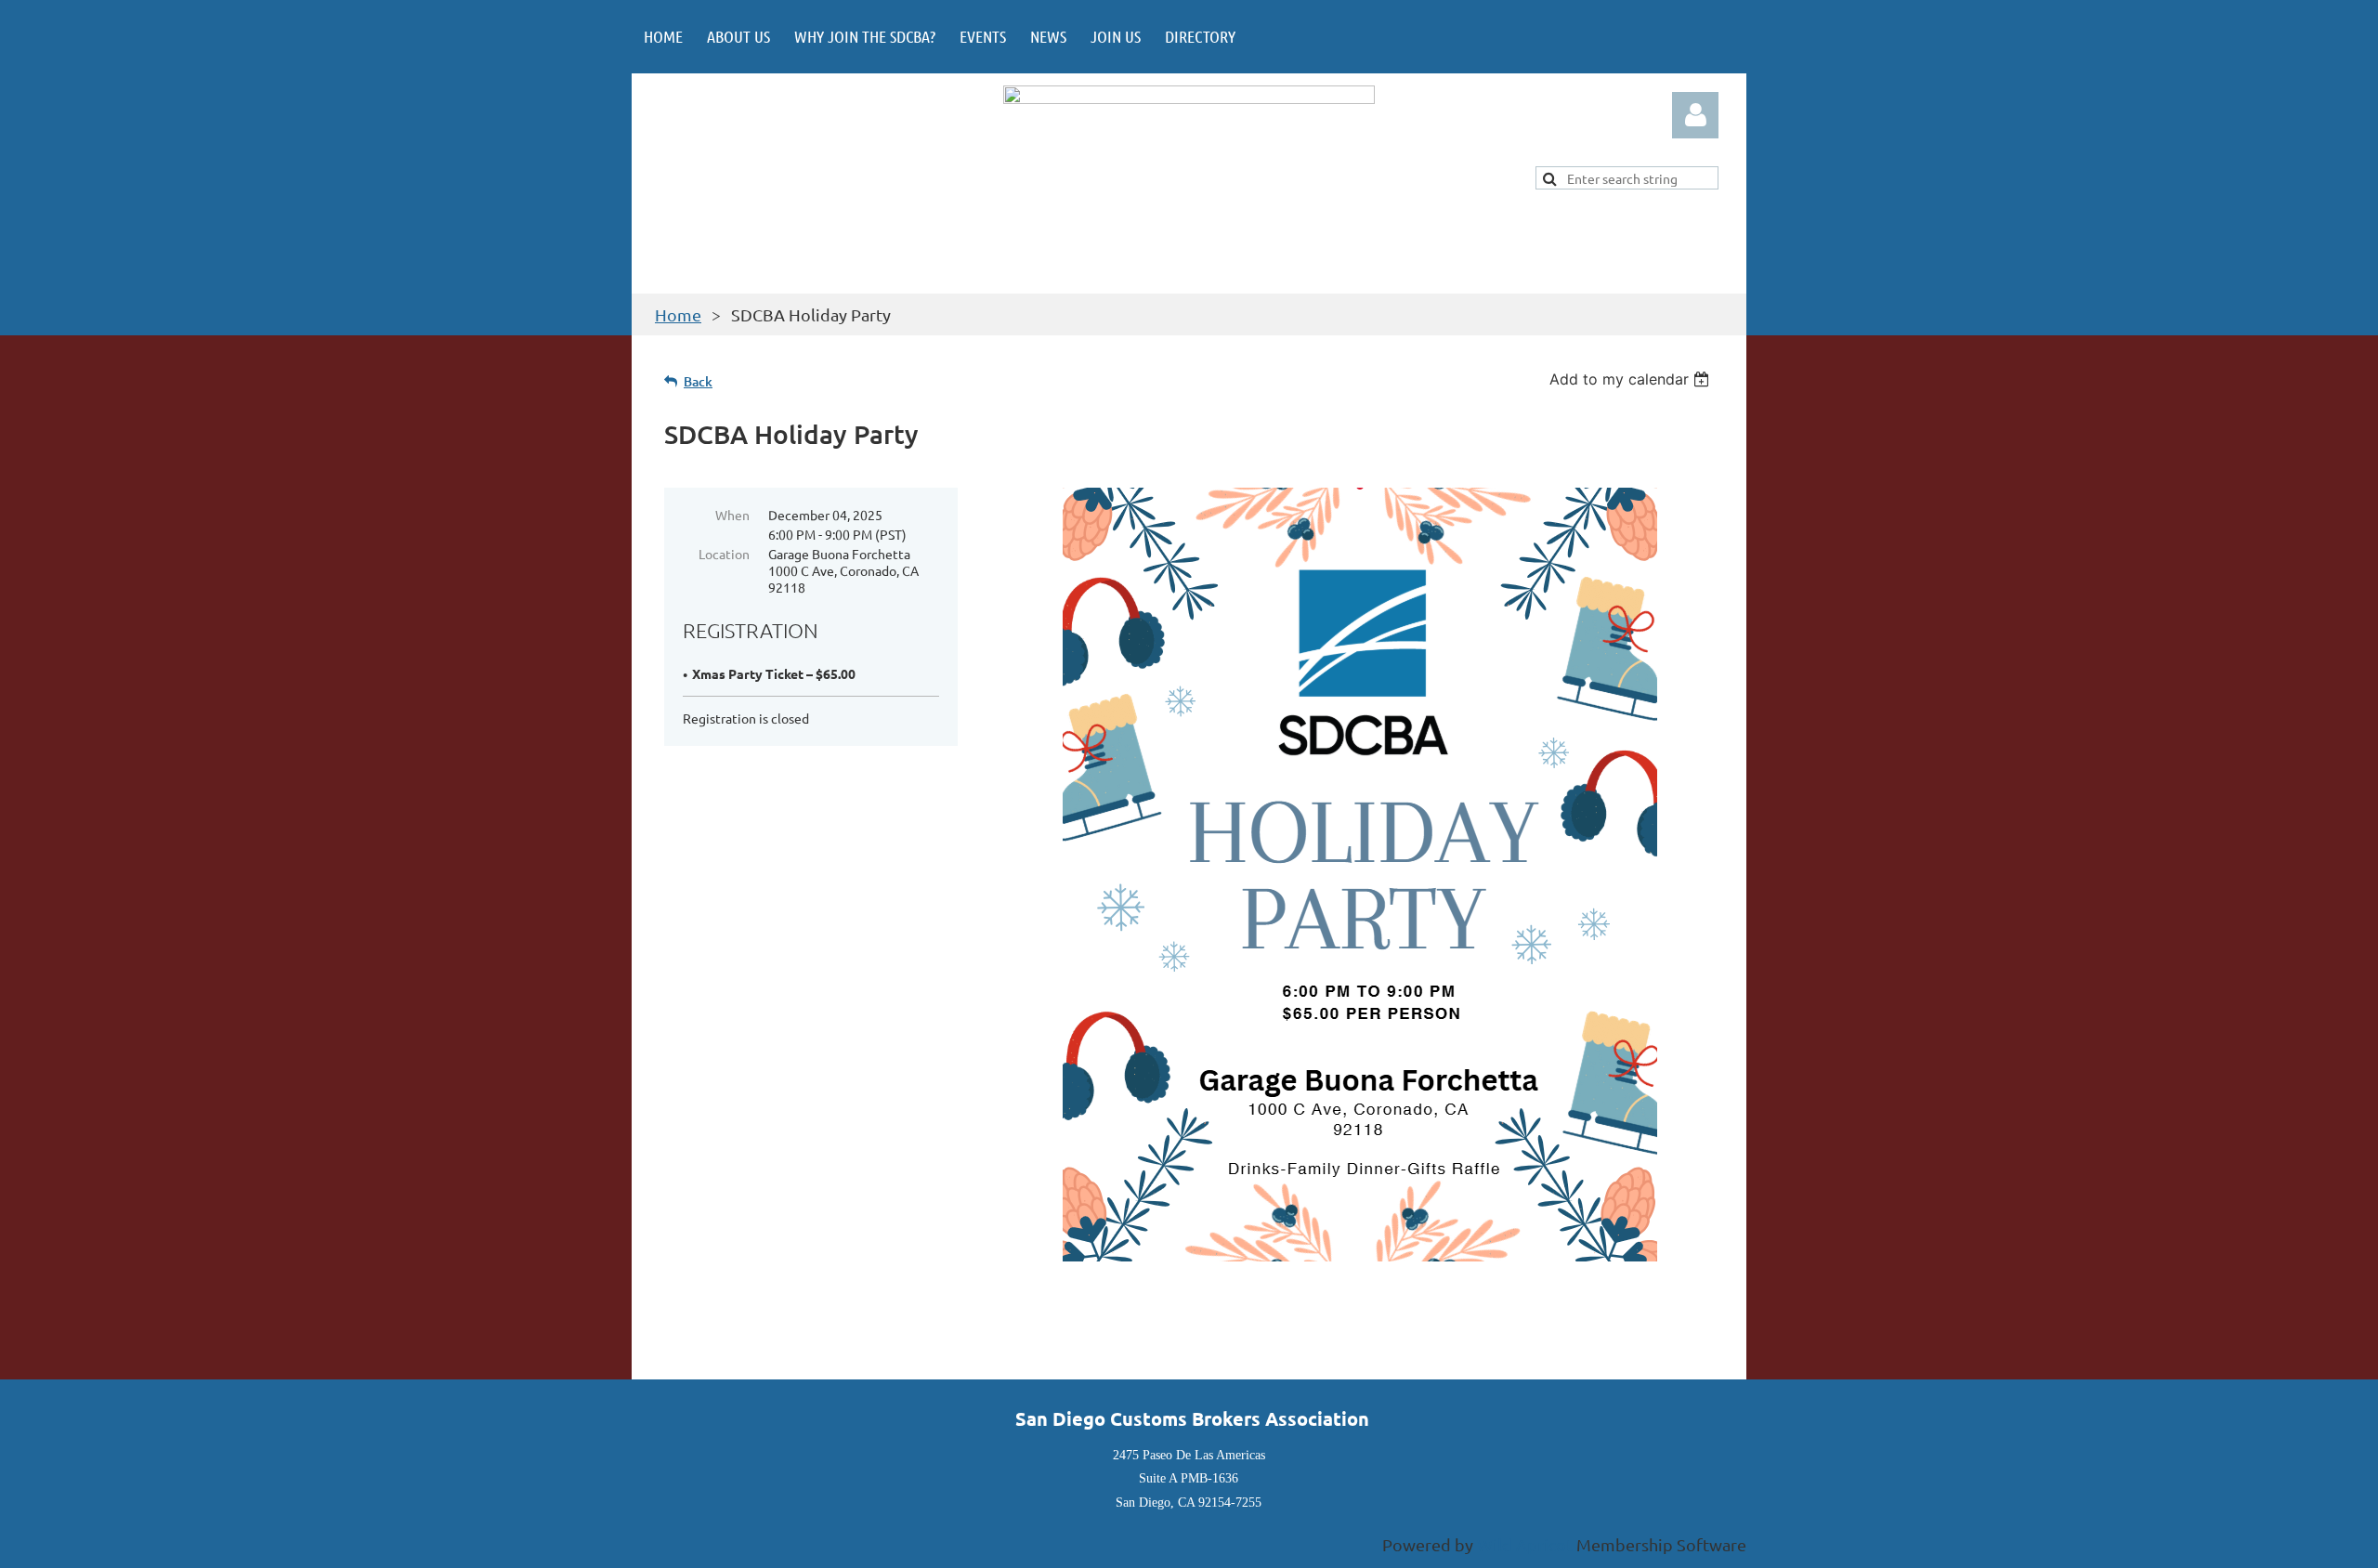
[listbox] (1632, 379)
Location (724, 554)
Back (698, 381)
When (732, 515)
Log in (1695, 115)
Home (678, 314)
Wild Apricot (1525, 1544)
